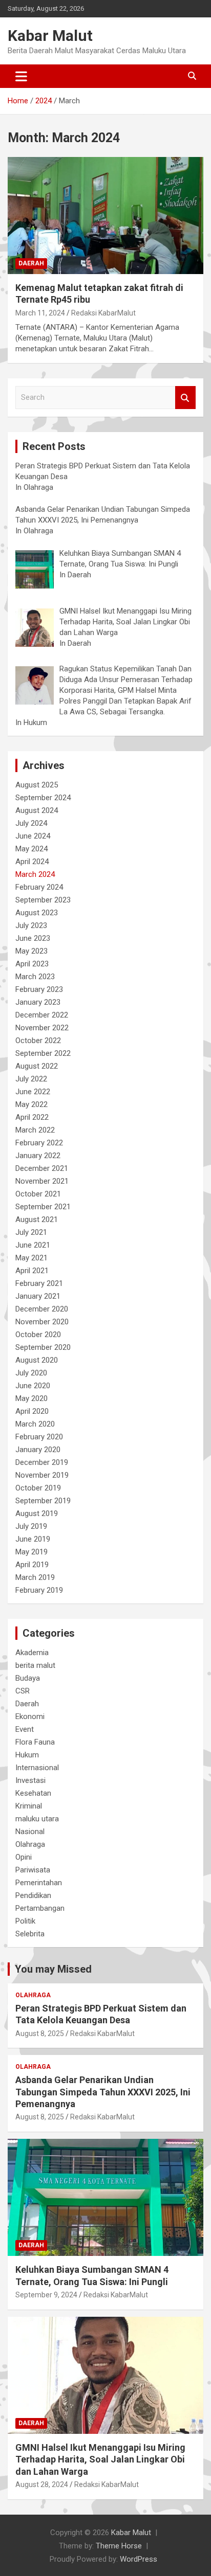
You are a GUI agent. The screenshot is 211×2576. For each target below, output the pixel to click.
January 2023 (38, 1002)
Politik (25, 1921)
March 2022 (35, 1130)
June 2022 (33, 1092)
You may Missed (53, 1969)
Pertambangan (40, 1908)
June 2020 (33, 1386)
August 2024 (37, 810)
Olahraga (30, 1844)
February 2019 (39, 1590)
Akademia (32, 1653)
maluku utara (37, 1819)
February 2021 (39, 1283)
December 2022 (42, 1015)
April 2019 (32, 1565)
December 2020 (42, 1309)
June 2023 (33, 938)
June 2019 (33, 1539)
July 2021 (31, 1232)
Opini (24, 1857)
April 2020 (32, 1411)
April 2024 (32, 862)
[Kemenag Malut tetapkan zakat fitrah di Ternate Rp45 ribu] (105, 216)
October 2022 (38, 1041)
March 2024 (35, 874)
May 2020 (31, 1398)
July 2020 (31, 1373)
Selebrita (30, 1934)
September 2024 (43, 798)
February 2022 (39, 1143)
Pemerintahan (39, 1883)
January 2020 (38, 1450)
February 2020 (39, 1437)
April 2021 (32, 1271)
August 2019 (37, 1513)
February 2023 (39, 989)
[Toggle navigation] (21, 76)
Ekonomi (30, 1716)
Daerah (31, 263)
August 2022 (37, 1066)
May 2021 (31, 1258)
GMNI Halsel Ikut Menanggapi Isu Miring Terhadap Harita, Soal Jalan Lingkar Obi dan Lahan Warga (100, 2459)
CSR (23, 1691)
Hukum (27, 1755)
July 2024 (31, 823)
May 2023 (31, 951)
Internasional (37, 1768)
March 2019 (35, 1577)
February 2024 (39, 887)
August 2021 (37, 1219)
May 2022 (31, 1104)
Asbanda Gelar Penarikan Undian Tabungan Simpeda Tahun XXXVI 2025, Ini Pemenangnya (103, 2092)
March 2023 (35, 977)
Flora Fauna (35, 1742)
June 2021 (33, 1245)
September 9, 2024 (46, 2295)
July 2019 (31, 1526)
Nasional (30, 1832)
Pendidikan (33, 1895)
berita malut (35, 1665)
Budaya (28, 1678)
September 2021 (43, 1207)
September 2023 (43, 900)
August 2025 (37, 785)
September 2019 (43, 1501)
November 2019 (42, 1475)
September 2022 (43, 1053)
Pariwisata (33, 1870)
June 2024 (33, 836)
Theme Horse (119, 2546)
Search (185, 398)
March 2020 (35, 1424)
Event (25, 1729)
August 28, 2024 (42, 2484)
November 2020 (42, 1322)
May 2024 (31, 849)
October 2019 (38, 1488)
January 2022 (38, 1156)
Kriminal (29, 1806)
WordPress (139, 2559)
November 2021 (42, 1181)
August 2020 (37, 1360)
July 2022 (31, 1079)
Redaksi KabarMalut (103, 313)
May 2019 (31, 1552)
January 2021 (38, 1296)
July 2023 (31, 925)
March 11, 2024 (40, 313)
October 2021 (38, 1194)
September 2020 (43, 1347)
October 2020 (38, 1335)
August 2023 (37, 913)
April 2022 (32, 1117)
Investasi (30, 1780)
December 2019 (42, 1462)
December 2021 (42, 1168)
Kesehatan (33, 1793)
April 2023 (32, 964)
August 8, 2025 (40, 2033)
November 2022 (42, 1028)
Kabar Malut (50, 36)
